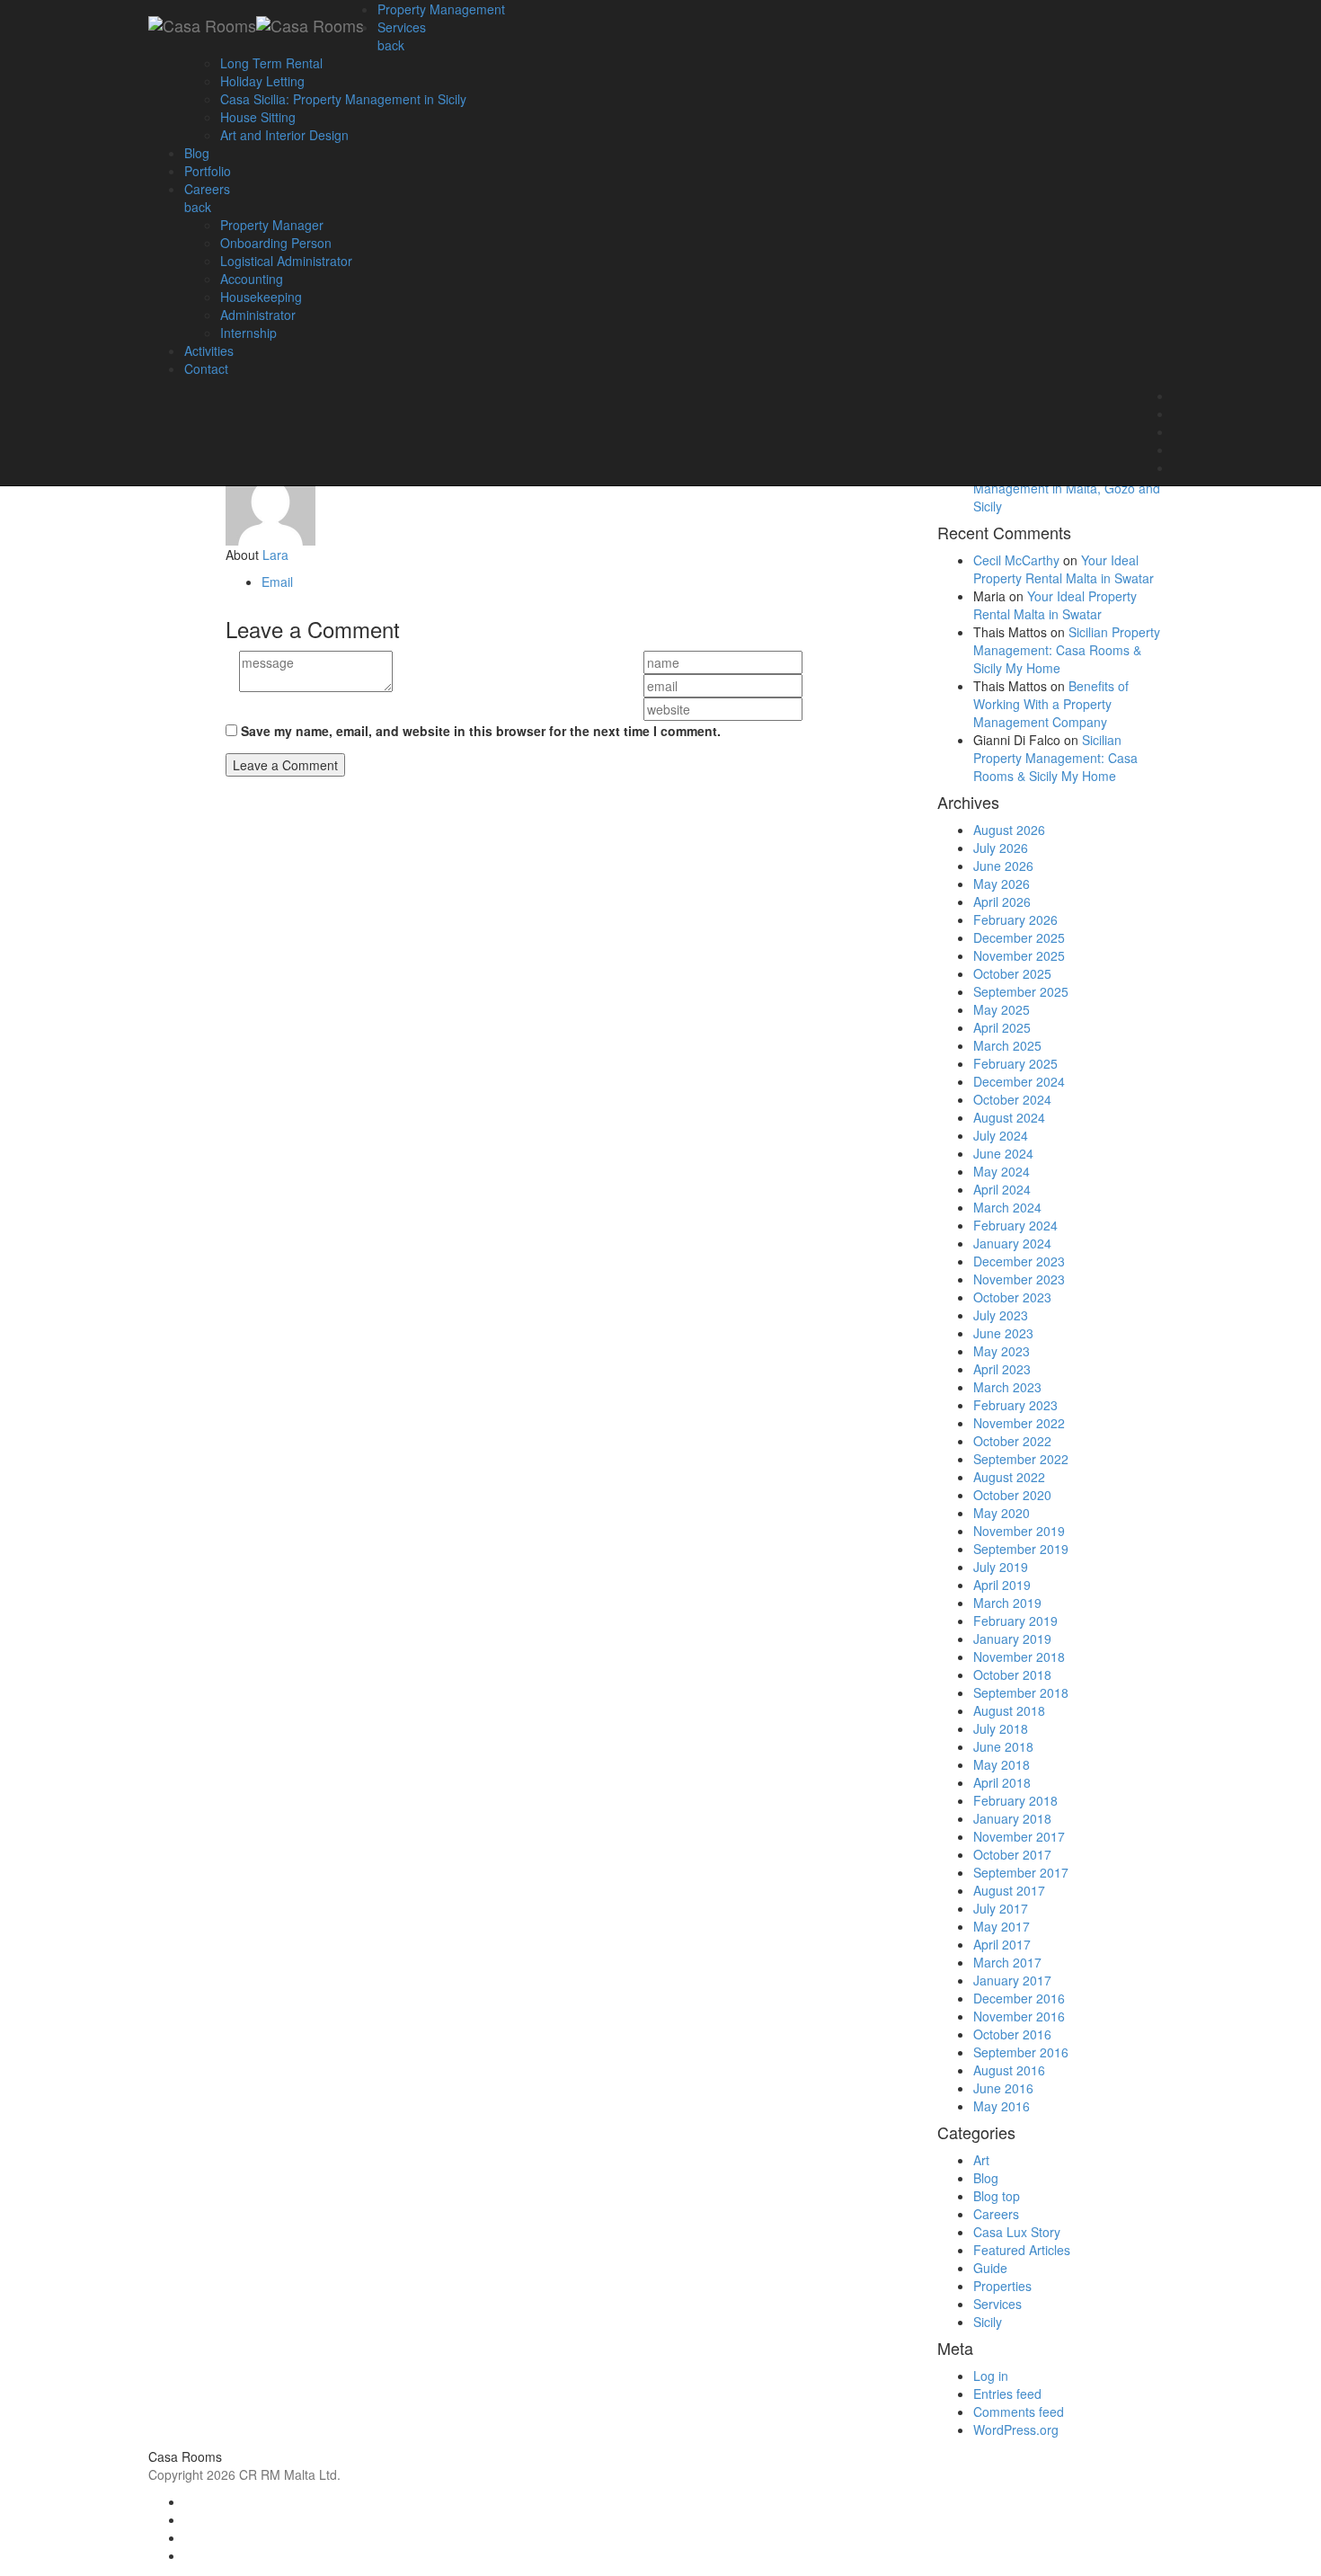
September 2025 (1021, 991)
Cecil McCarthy (1016, 560)
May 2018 (1002, 1764)
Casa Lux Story (1017, 2232)
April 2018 (1002, 1782)
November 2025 (1019, 955)
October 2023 (1012, 1297)
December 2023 (1019, 1261)
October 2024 (1012, 1099)
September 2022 (1021, 1459)
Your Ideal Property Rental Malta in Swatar (1064, 569)
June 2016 (1003, 2088)
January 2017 (1012, 1980)
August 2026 (1009, 830)
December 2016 (1019, 1998)
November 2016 (1019, 2016)
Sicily (988, 2322)
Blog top (997, 2196)
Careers (996, 2214)
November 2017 (1019, 1836)
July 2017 (1001, 1908)
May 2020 (1002, 1513)
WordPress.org (1016, 2429)
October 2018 (1012, 1674)
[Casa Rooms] (256, 22)
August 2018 (1009, 1710)
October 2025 (1012, 973)
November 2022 (1019, 1423)
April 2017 (1002, 1944)
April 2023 (1002, 1369)
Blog (986, 2178)
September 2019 (1021, 1549)
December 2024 (1019, 1081)
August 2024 (1009, 1117)
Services (997, 2304)
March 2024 (1007, 1207)
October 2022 (1012, 1441)
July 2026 (1001, 848)
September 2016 (1021, 2052)
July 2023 (1001, 1315)
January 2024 (1012, 1243)
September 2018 (1021, 1692)
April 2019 (1002, 1585)
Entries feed (1007, 2394)
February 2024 (1015, 1225)
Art (981, 2160)
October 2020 (1012, 1495)
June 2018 (1003, 1746)
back (391, 45)
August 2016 (1009, 2070)
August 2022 (1009, 1477)
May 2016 (1002, 2106)
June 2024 (1003, 1153)
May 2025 (1002, 1009)
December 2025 (1019, 937)
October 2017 (1012, 1854)
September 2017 (1021, 1872)
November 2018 (1019, 1657)
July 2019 (1001, 1567)
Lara (275, 555)
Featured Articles (1022, 2250)
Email (277, 582)
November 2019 (1019, 1531)
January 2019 (1012, 1639)
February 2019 (1015, 1621)
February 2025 (1015, 1063)
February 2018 (1015, 1800)
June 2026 (1003, 866)
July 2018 (1001, 1728)
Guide (990, 2268)
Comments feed (1019, 2412)
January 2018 (1012, 1818)
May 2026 (1002, 884)
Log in (991, 2376)
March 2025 (1007, 1045)
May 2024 (1002, 1171)
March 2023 (1007, 1387)
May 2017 (1002, 1926)
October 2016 (1012, 2034)
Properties (1002, 2286)
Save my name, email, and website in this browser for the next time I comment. (481, 731)
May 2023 (1002, 1351)
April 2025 (1002, 1027)
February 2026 (1015, 919)
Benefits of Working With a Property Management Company (1051, 704)
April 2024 (1002, 1189)
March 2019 (1007, 1603)
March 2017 (1007, 1962)
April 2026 (1002, 902)
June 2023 (1003, 1333)
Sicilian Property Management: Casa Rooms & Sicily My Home (1067, 650)
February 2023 (1015, 1405)
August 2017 (1009, 1890)
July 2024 (1001, 1135)
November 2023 (1019, 1279)
